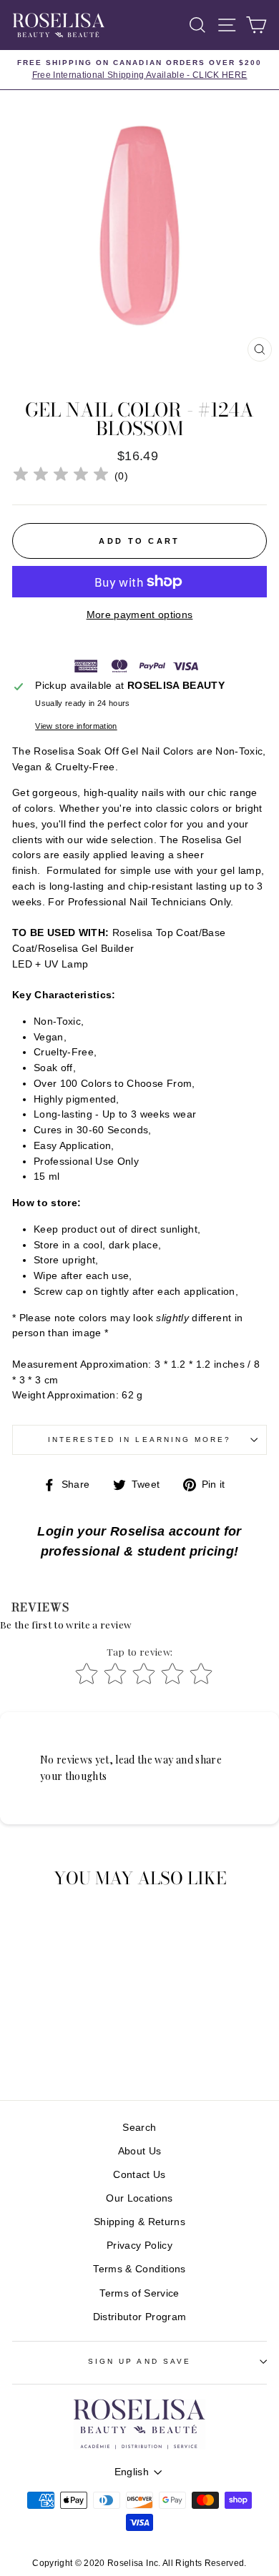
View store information (76, 726)
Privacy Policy (139, 2246)
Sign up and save (139, 2361)
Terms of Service (139, 2293)
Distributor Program (139, 2317)
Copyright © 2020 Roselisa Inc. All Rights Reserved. (139, 2563)
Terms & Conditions (139, 2269)
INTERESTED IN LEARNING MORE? (140, 1439)
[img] (61, 476)
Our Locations (139, 2198)
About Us (140, 2151)
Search (139, 2128)
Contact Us (139, 2175)
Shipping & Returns (139, 2222)
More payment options (140, 615)
